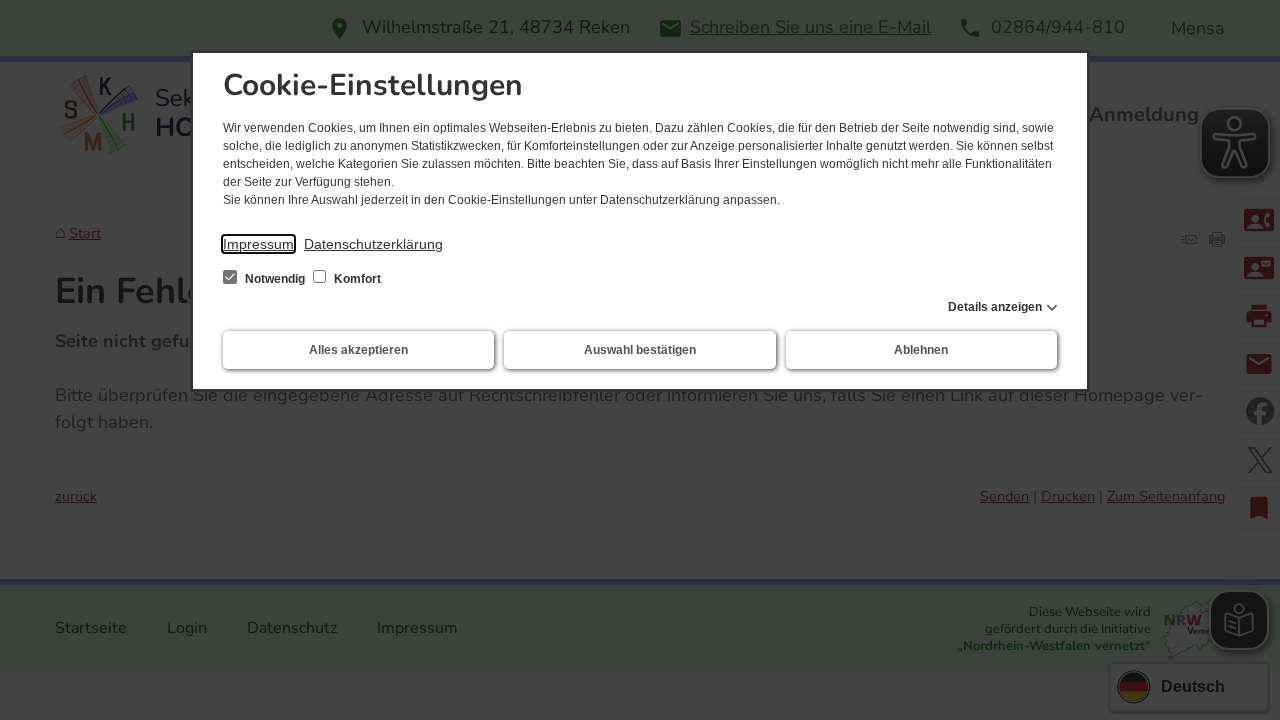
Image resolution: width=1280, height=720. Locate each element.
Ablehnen (921, 350)
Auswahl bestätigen (640, 350)
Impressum (258, 244)
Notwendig (275, 279)
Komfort (356, 279)
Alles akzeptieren (358, 350)
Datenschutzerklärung (373, 244)
